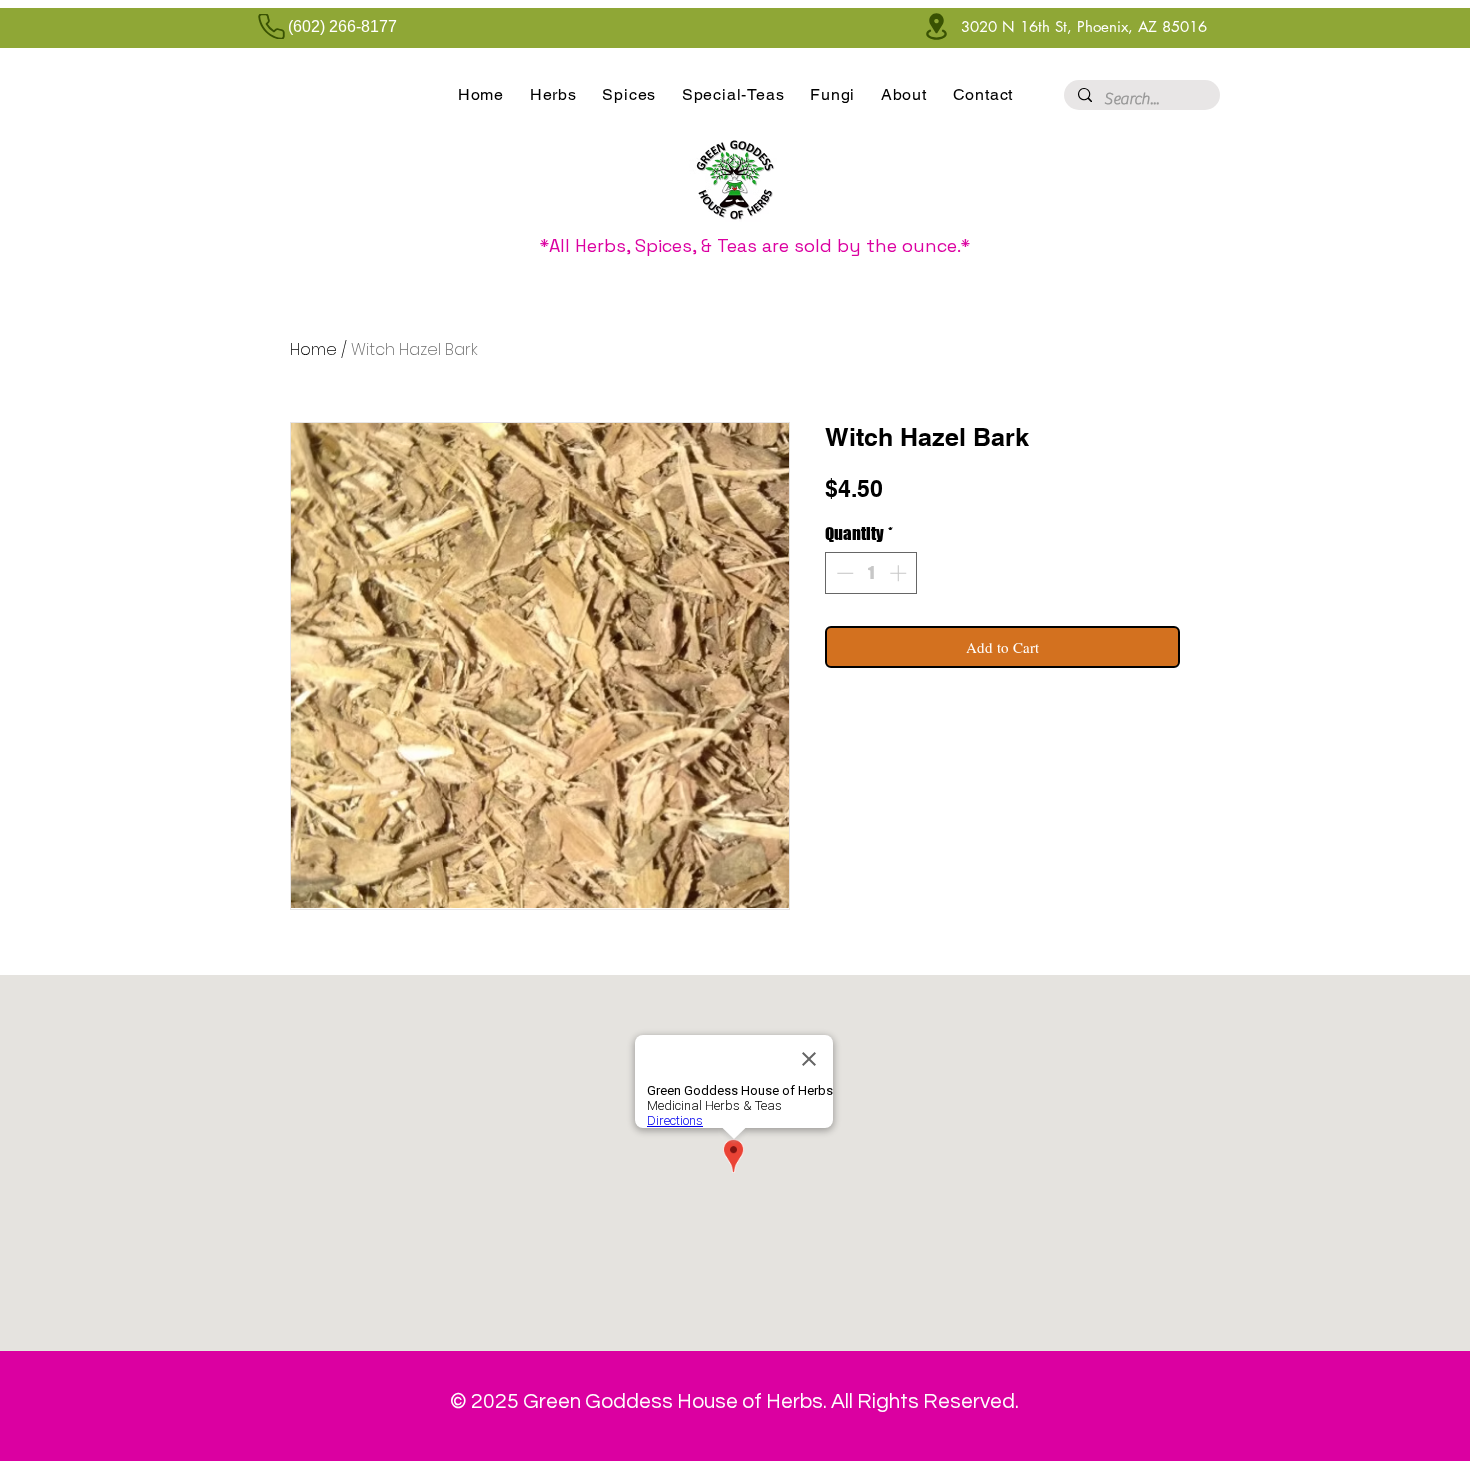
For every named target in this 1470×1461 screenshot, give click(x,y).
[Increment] (900, 573)
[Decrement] (843, 573)
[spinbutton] (871, 573)
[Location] (936, 26)
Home (313, 349)
